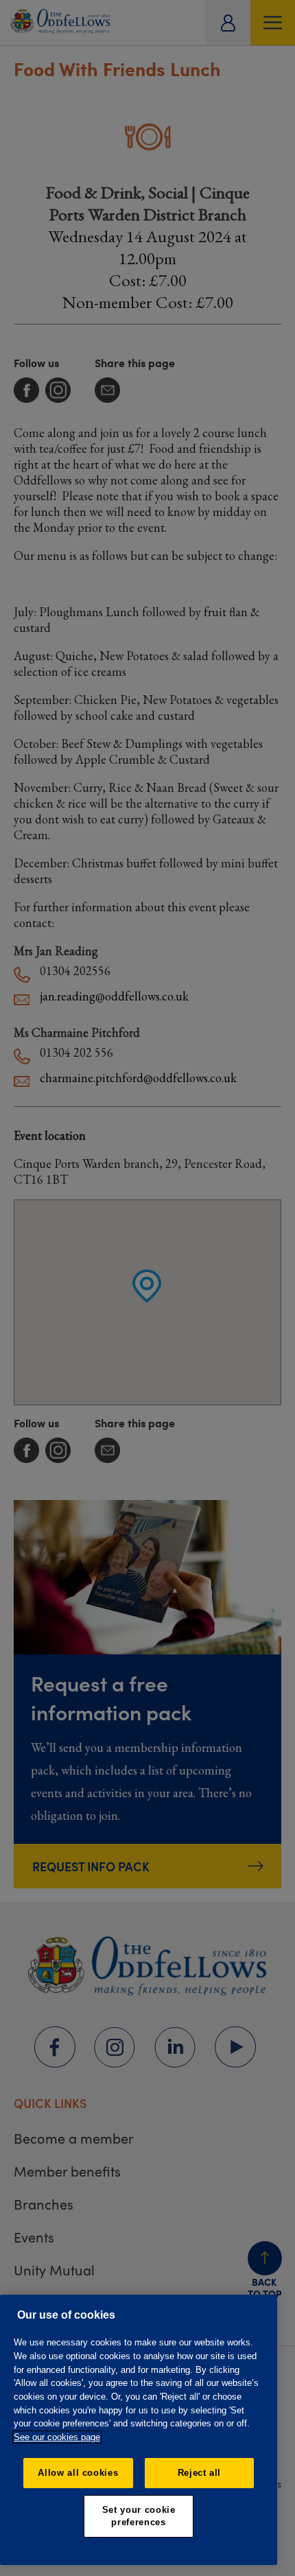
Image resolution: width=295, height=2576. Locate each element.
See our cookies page (57, 2437)
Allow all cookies (78, 2473)
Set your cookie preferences (139, 2516)
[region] (139, 2430)
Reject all (200, 2473)
